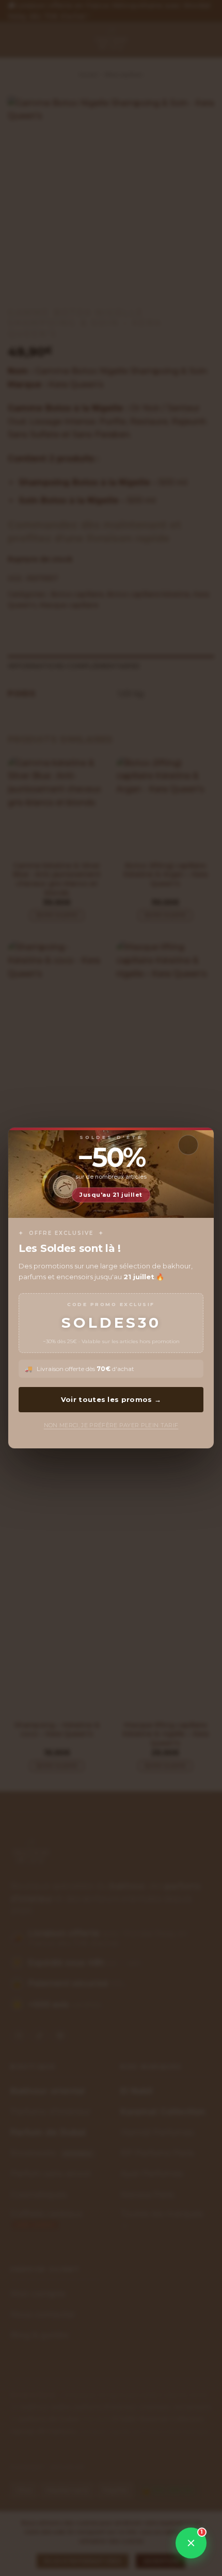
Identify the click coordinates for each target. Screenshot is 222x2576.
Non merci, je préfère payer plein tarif (111, 1425)
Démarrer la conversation (140, 2509)
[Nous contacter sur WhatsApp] (191, 2543)
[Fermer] (188, 1145)
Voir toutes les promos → (111, 1399)
